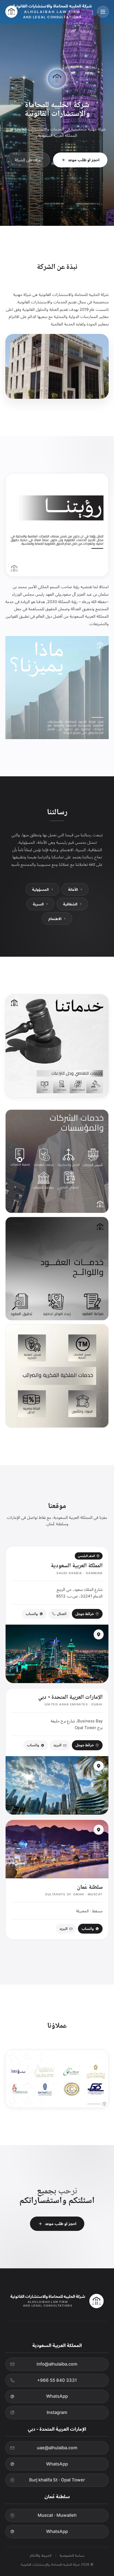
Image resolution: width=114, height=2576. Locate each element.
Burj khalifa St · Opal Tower (57, 2480)
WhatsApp (57, 2396)
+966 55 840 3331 (57, 2380)
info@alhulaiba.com (57, 2364)
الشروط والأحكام (41, 2555)
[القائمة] (103, 12)
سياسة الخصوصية (72, 2555)
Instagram (57, 2412)
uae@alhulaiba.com (57, 2448)
